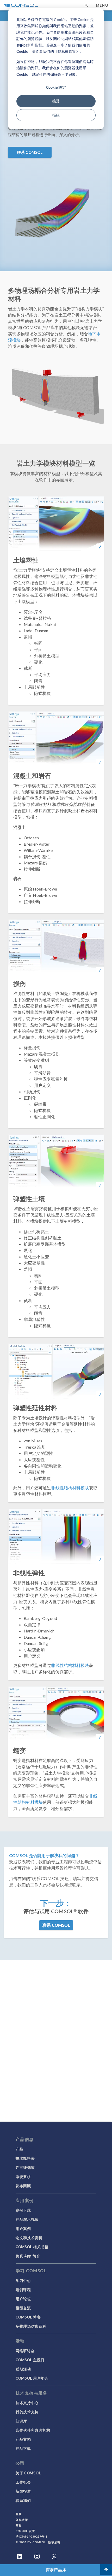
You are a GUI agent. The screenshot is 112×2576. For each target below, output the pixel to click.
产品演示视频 (27, 2219)
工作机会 (23, 2482)
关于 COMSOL (28, 2473)
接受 (56, 101)
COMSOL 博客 (28, 2317)
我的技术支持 (27, 2412)
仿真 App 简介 (28, 2256)
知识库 (21, 2421)
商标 (19, 2525)
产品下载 (23, 2448)
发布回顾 (23, 2186)
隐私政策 (22, 2520)
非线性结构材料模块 (70, 1488)
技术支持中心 (27, 2403)
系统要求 (23, 2176)
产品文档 (23, 2439)
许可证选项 (25, 2167)
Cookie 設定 (56, 87)
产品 (19, 2149)
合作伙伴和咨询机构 (33, 2430)
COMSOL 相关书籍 (32, 2247)
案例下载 (23, 2210)
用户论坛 (23, 2299)
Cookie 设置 (25, 2531)
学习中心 (23, 2280)
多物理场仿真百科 (31, 2326)
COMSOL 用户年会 (32, 2378)
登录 (19, 2514)
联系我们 (23, 2500)
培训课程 (23, 2290)
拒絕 (56, 115)
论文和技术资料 (29, 2238)
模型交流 (23, 2308)
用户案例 (23, 2228)
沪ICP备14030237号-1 (32, 2536)
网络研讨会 (25, 2351)
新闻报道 (23, 2491)
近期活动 (23, 2369)
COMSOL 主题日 (30, 2360)
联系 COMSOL (30, 152)
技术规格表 (25, 2158)
